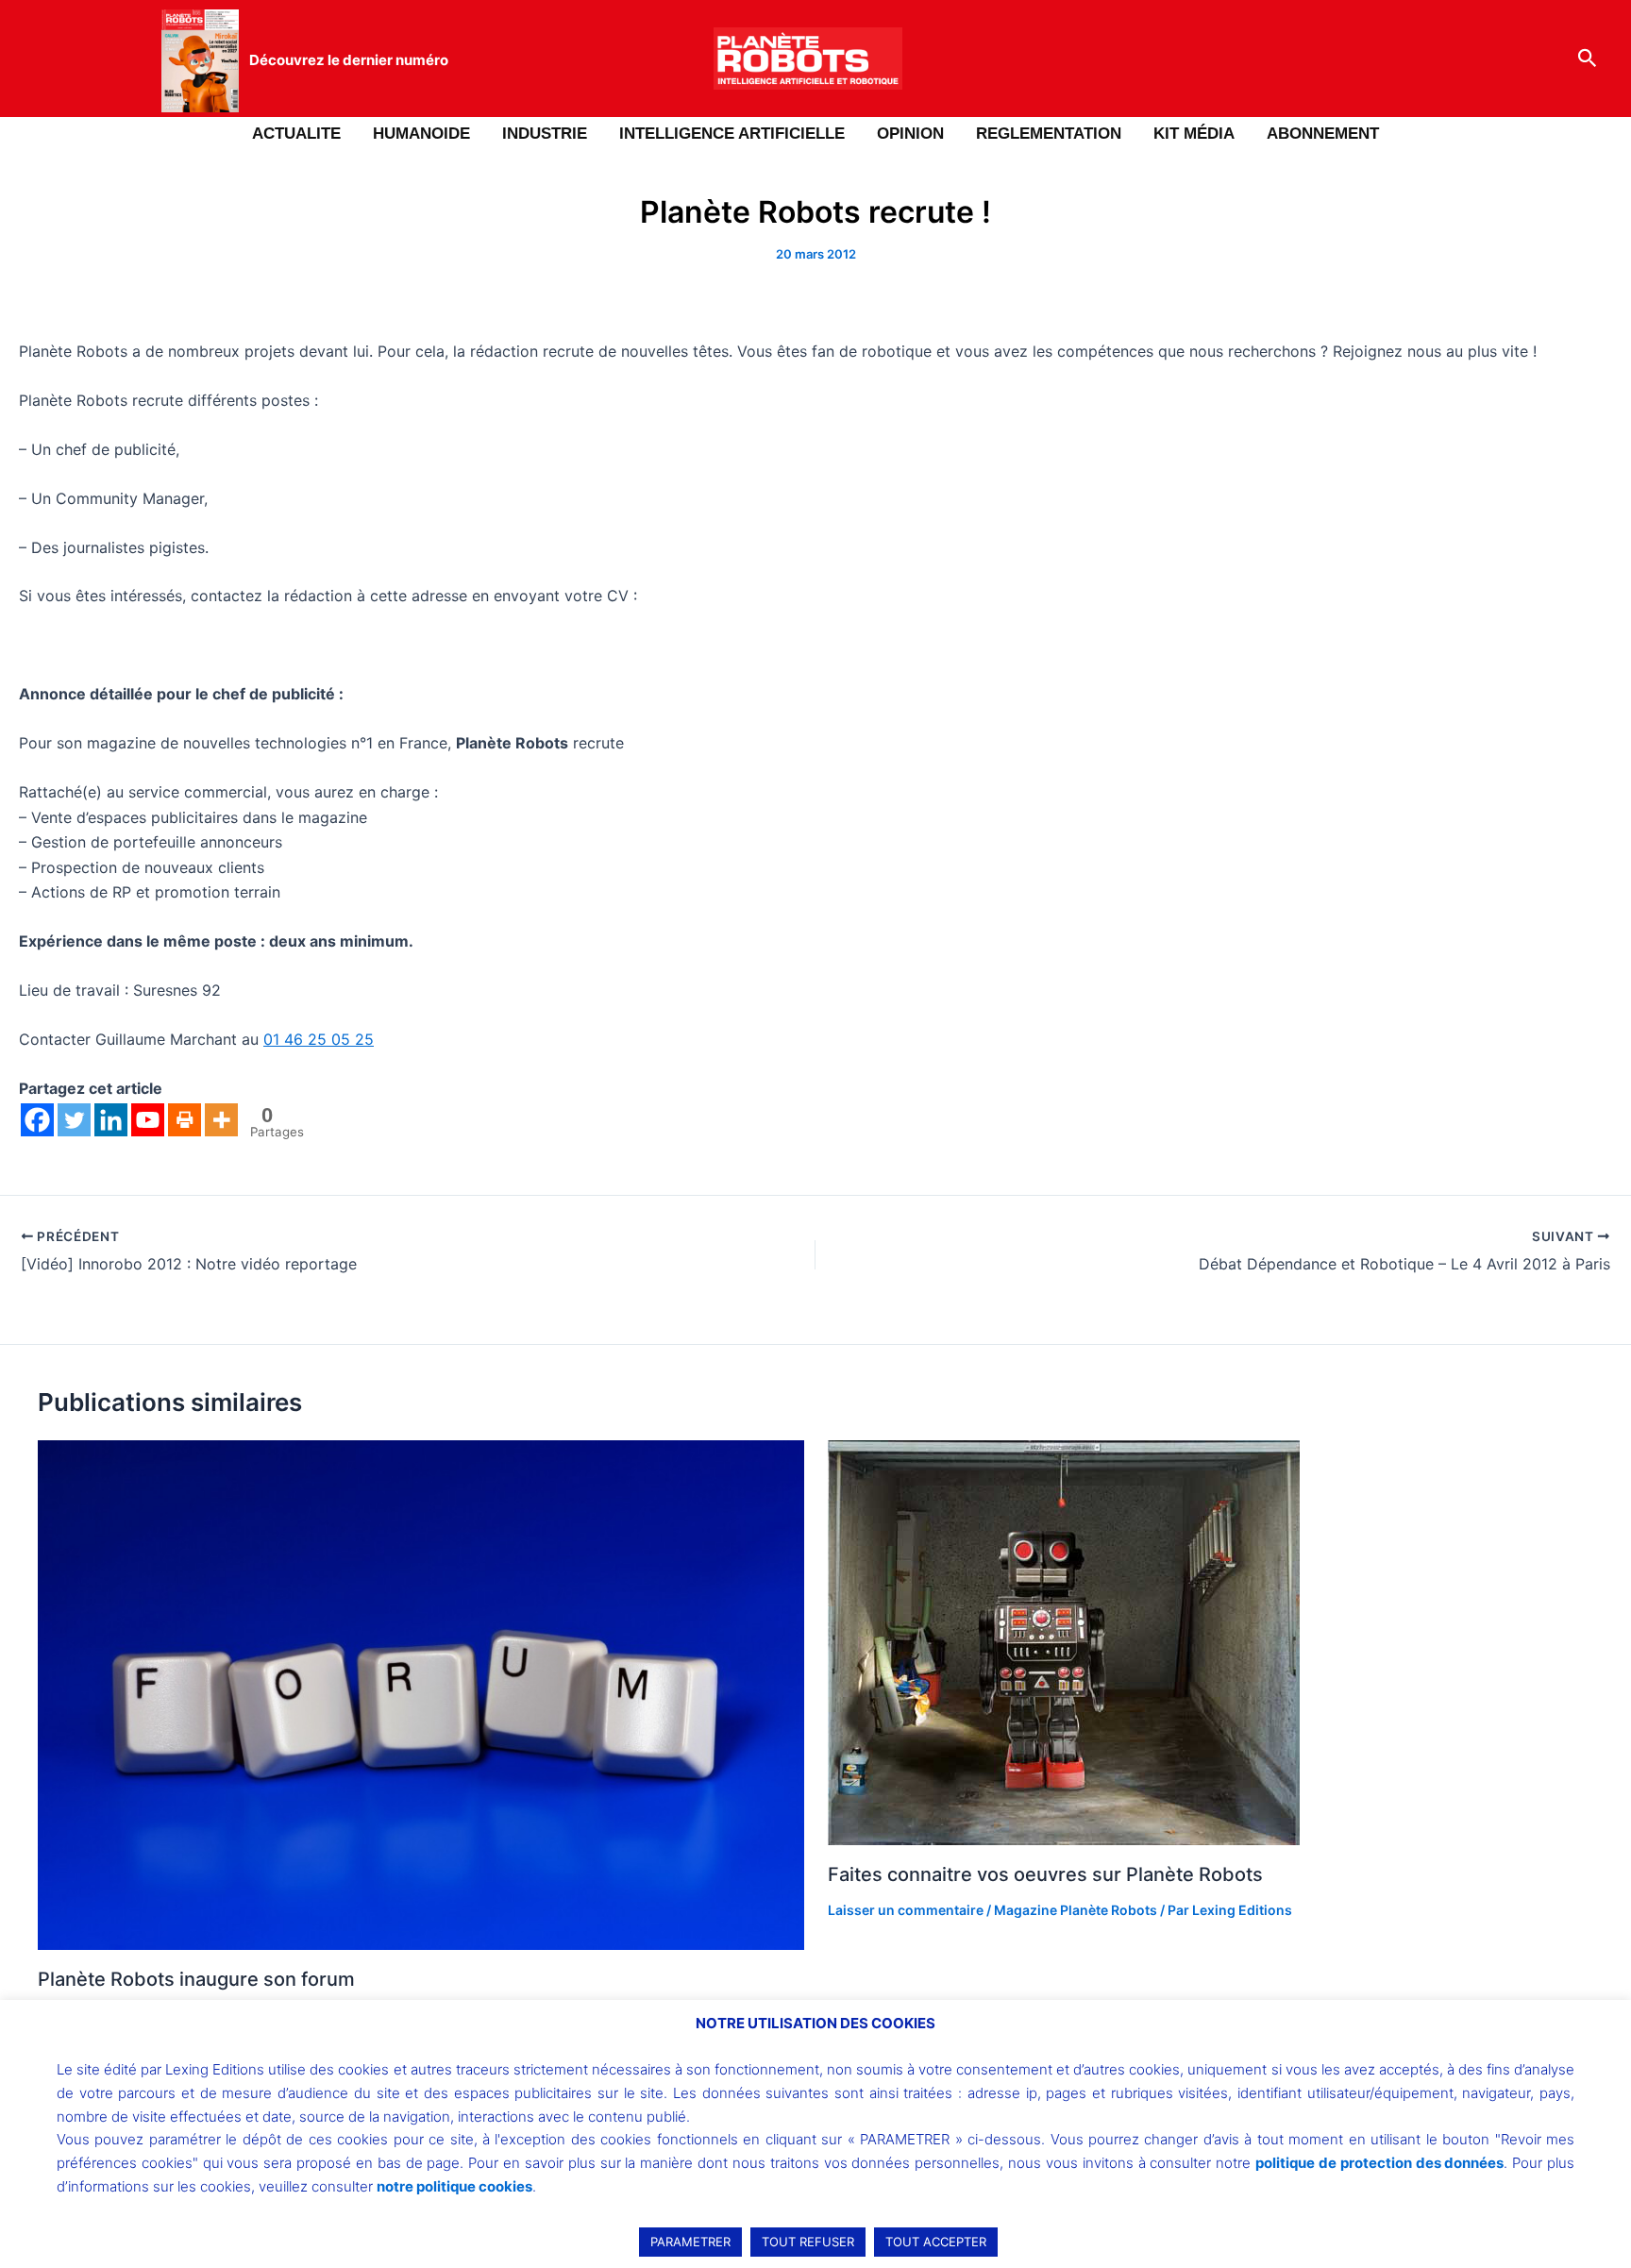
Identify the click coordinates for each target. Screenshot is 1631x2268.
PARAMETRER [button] (690, 2242)
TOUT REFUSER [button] (808, 2242)
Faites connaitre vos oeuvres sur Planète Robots (1045, 1874)
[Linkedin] (111, 1120)
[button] (1588, 59)
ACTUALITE (296, 134)
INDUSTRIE (545, 134)
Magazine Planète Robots (1076, 1910)
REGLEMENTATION (1049, 134)
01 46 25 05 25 (319, 1039)
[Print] (185, 1120)
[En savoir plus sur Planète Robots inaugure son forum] (421, 1694)
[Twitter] (74, 1120)
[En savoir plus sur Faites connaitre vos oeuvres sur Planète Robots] (1064, 1641)
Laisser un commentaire (906, 1910)
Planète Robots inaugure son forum (196, 1979)
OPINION (910, 134)
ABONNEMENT (1323, 134)
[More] (221, 1120)
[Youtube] (148, 1120)
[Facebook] (37, 1120)
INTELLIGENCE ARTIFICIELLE (732, 134)
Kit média (1194, 134)
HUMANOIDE (421, 134)
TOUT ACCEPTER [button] (936, 2242)
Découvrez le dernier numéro (349, 60)
